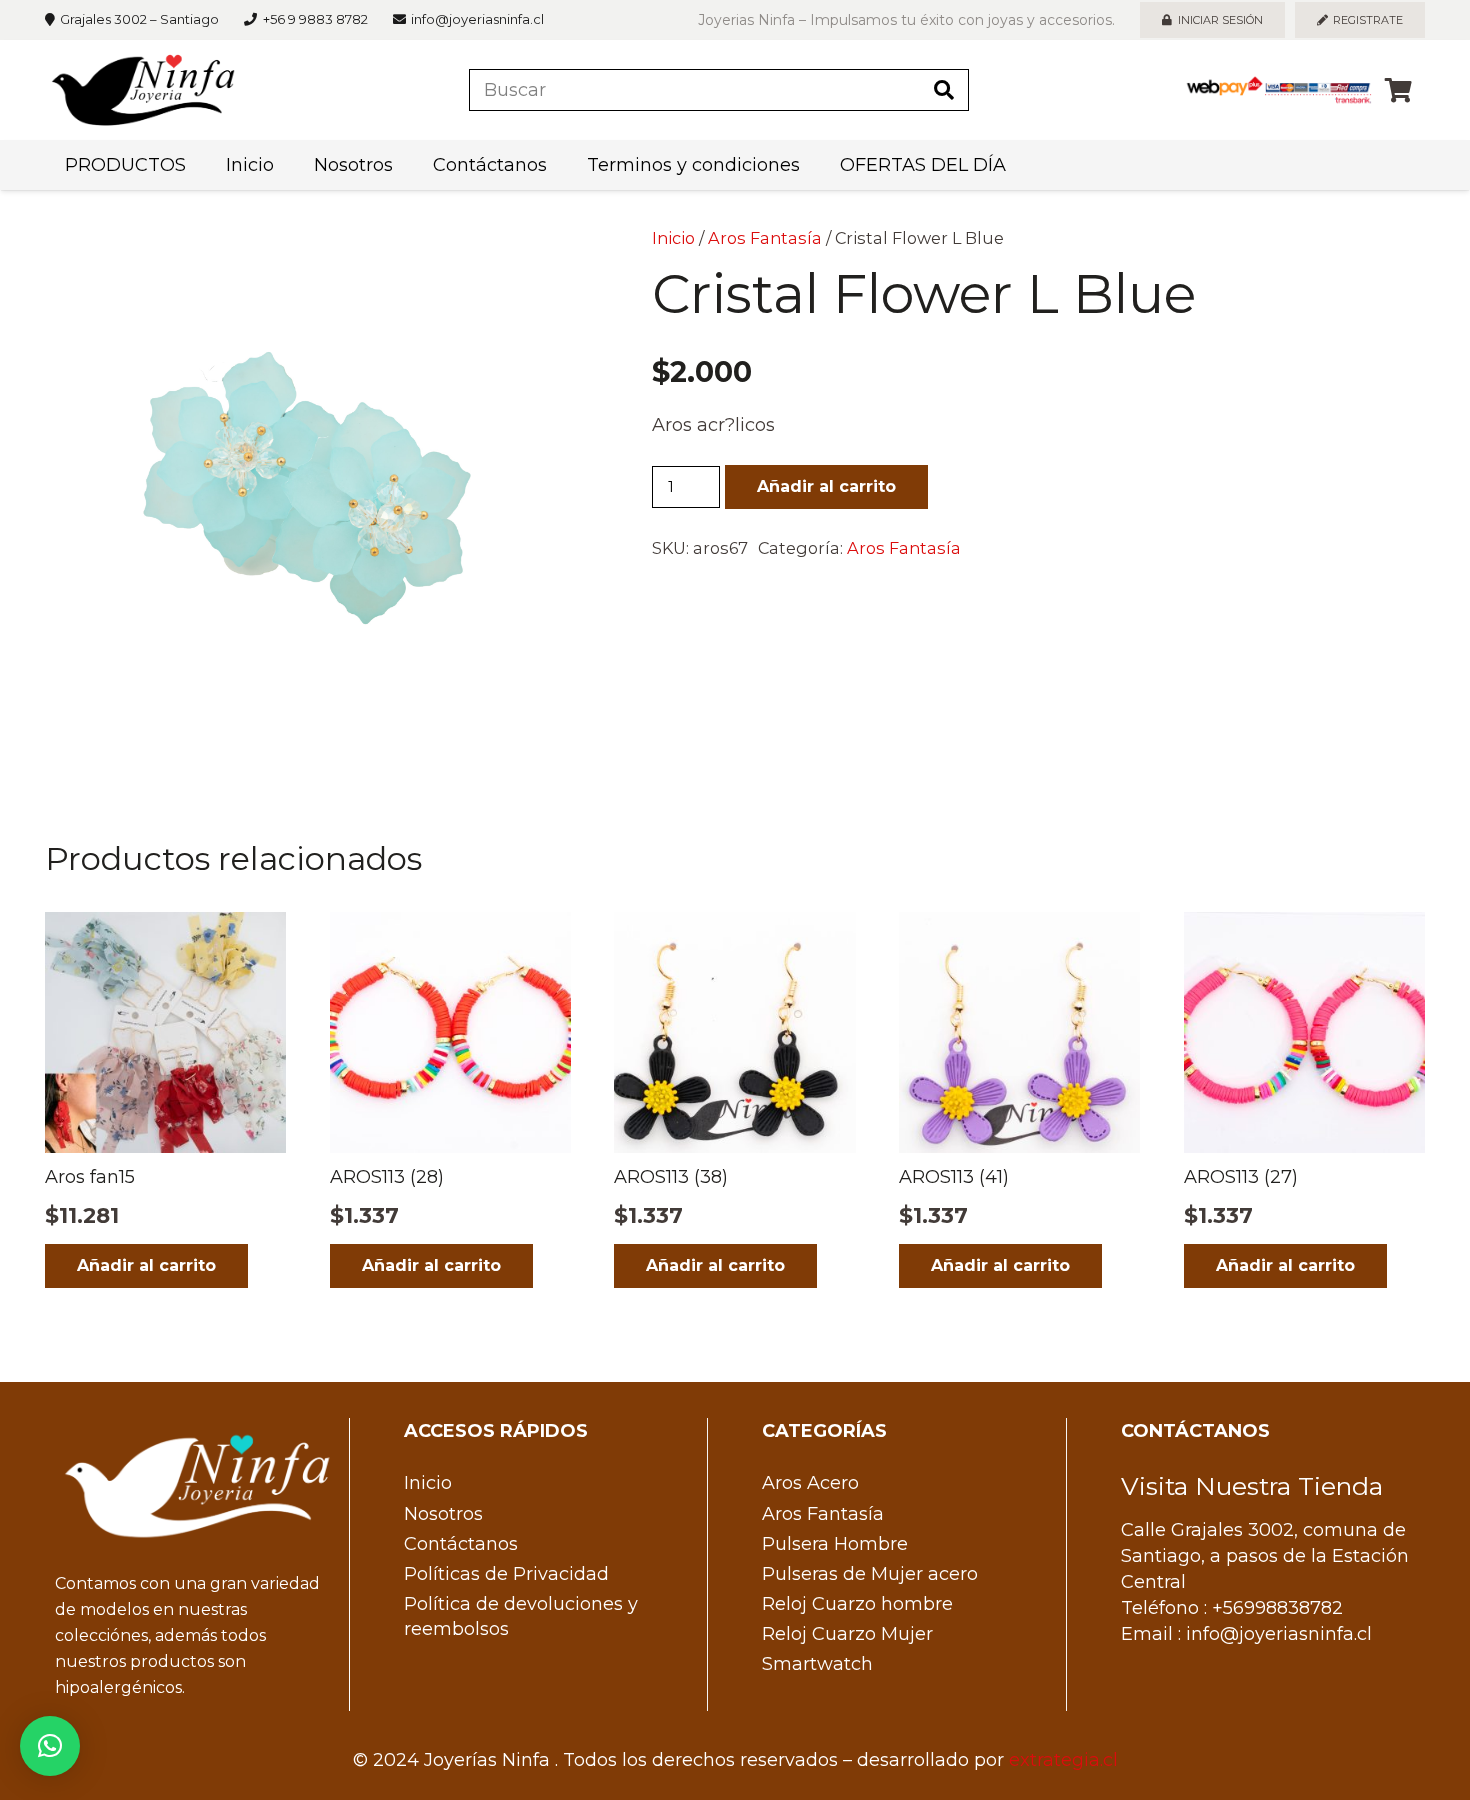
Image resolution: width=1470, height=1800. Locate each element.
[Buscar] (944, 90)
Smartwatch (817, 1664)
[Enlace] (143, 90)
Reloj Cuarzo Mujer (847, 1634)
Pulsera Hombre (835, 1544)
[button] (533, 262)
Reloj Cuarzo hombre (857, 1604)
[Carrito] (1398, 90)
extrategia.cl (1063, 1760)
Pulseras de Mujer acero (870, 1574)
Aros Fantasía (765, 238)
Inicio (673, 238)
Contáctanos (461, 1544)
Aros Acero (810, 1483)
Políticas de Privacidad (506, 1574)
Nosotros (443, 1514)
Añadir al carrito (826, 486)
